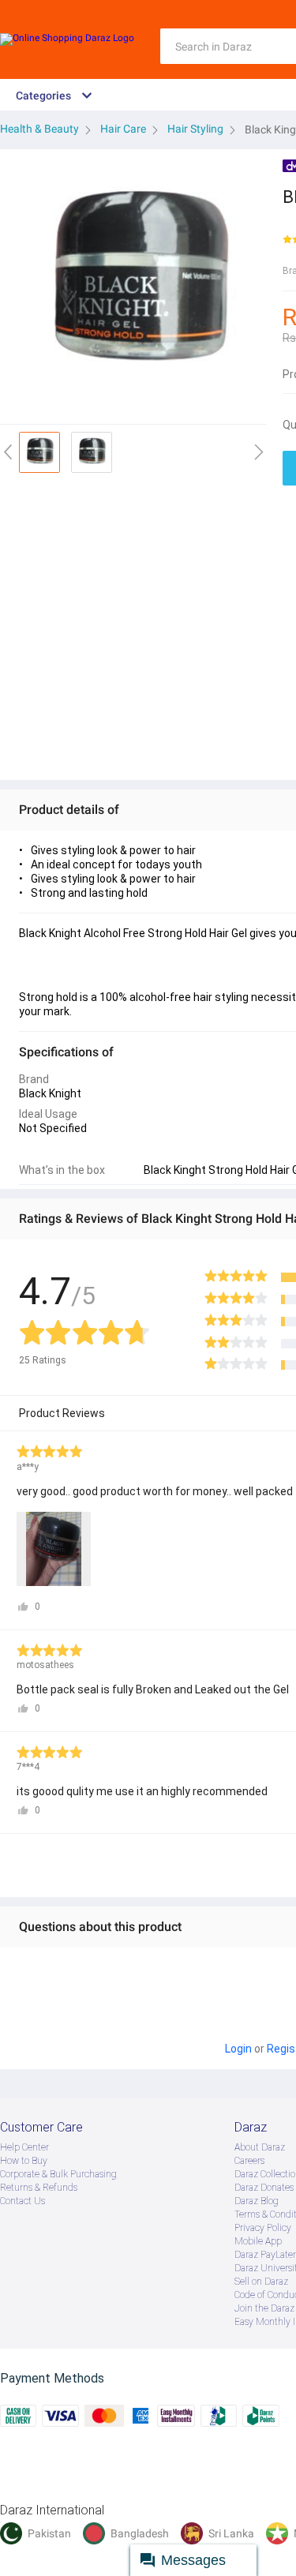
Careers (249, 2161)
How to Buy (24, 2161)
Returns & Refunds (39, 2188)
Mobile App (258, 2241)
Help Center (24, 2147)
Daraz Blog (257, 2201)
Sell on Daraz (261, 2282)
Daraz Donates (264, 2188)
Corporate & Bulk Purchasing (58, 2174)
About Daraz (260, 2147)
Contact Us (22, 2201)
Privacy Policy (263, 2228)
